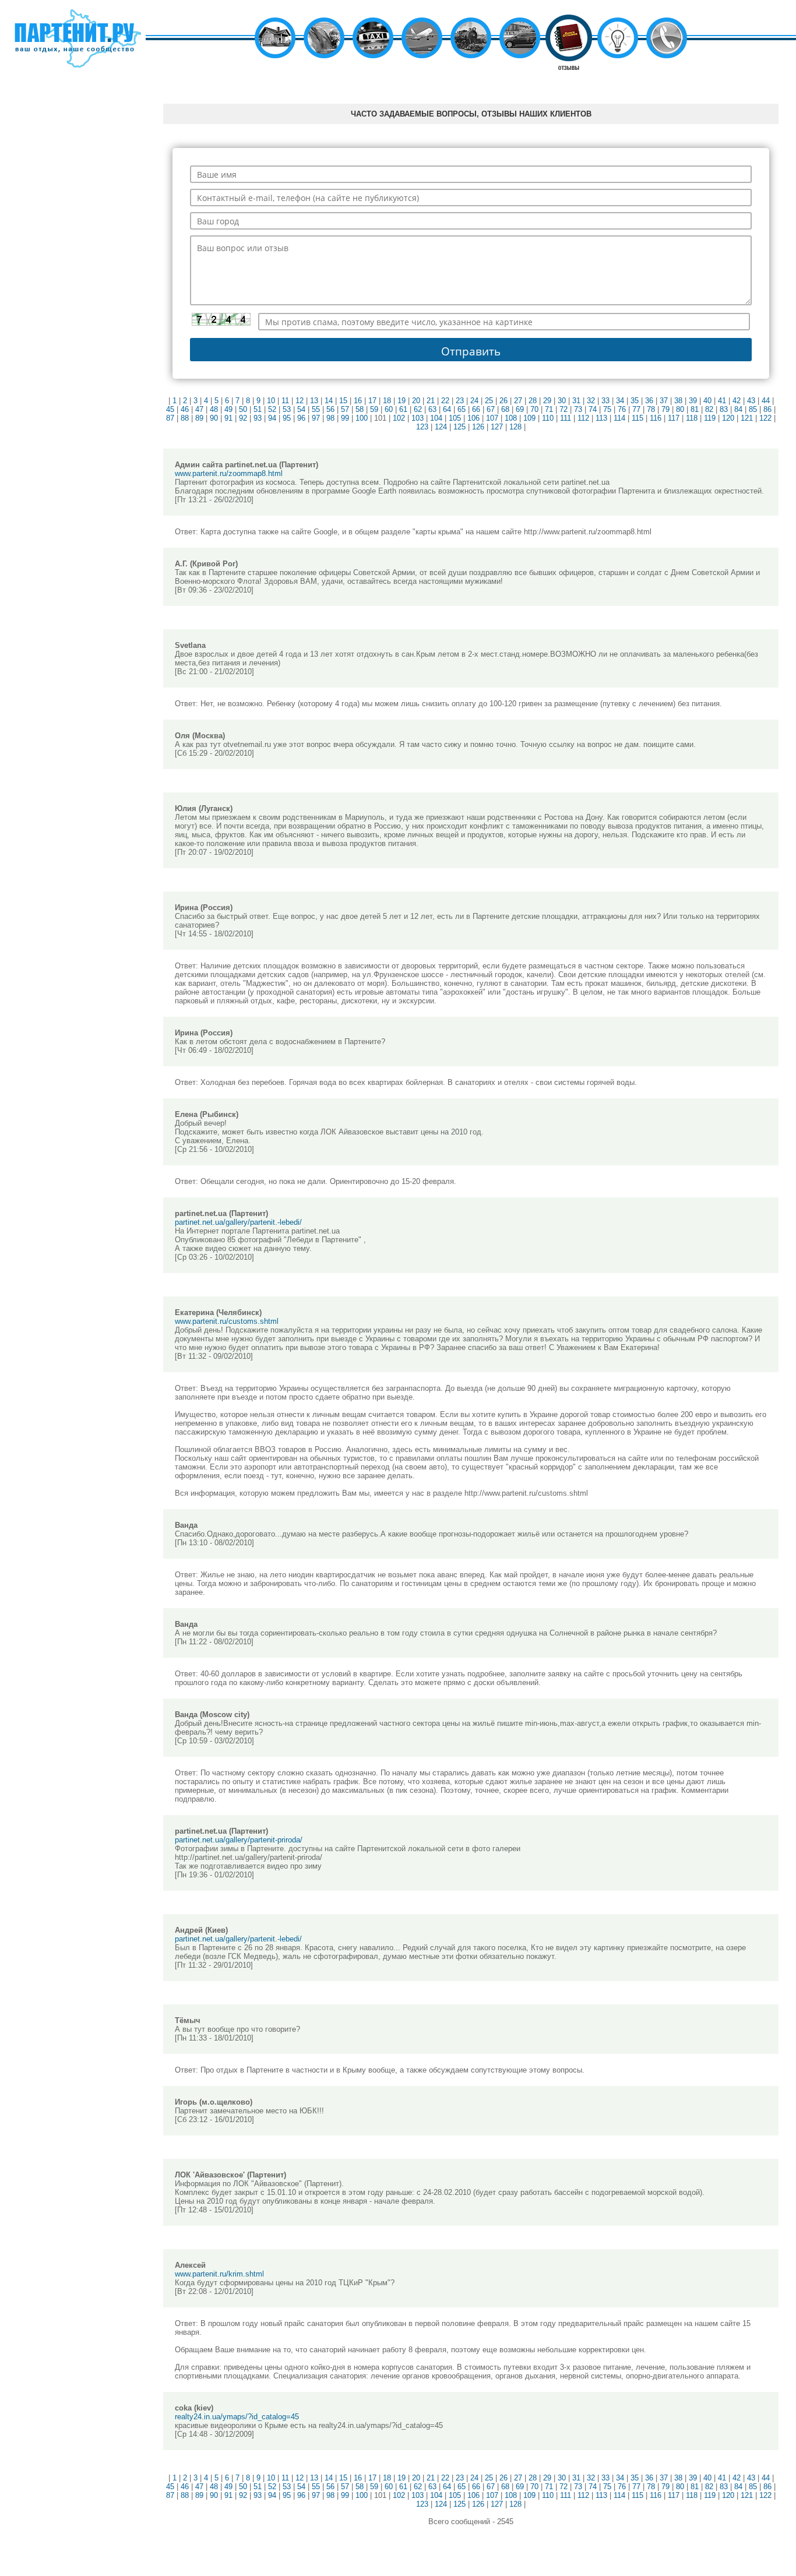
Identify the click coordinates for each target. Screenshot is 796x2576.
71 (549, 409)
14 (329, 401)
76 (622, 409)
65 (462, 409)
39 (693, 401)
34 (620, 401)
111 (566, 418)
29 (547, 401)
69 (520, 409)
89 (199, 418)
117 (674, 418)
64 (447, 409)
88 (185, 418)
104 (436, 418)
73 (578, 409)
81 (695, 409)
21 (431, 401)
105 (455, 418)
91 (228, 418)
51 (258, 409)
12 (300, 401)
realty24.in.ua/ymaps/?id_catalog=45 (237, 2417)
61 (403, 409)
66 (476, 409)
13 (314, 401)
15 (343, 401)
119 (710, 418)
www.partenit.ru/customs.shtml (227, 1321)
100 (362, 418)
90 (214, 418)
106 (473, 418)
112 (583, 418)
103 (418, 418)
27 (518, 401)
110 (548, 418)
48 (214, 409)
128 (515, 427)
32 (591, 401)
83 (724, 409)
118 (692, 418)
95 (287, 418)
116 (656, 418)
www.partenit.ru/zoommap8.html (229, 473)
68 (505, 409)
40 (707, 401)
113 (601, 418)
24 (474, 401)
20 (416, 401)
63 (432, 409)
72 (563, 409)
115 (637, 418)
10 (271, 401)
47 (199, 409)
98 (330, 418)
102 (399, 418)
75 (607, 409)
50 (243, 409)
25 (489, 401)
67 (491, 409)
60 (389, 409)
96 (301, 418)
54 (301, 409)
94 (272, 418)
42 (737, 401)
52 (272, 409)
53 (287, 409)
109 (529, 418)
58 (360, 409)
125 (459, 427)
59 (374, 409)
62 (418, 409)
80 (680, 409)
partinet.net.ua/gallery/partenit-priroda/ (239, 1840)
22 (445, 401)
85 (753, 409)
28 (533, 401)
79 (665, 409)
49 (228, 409)
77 (636, 409)
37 (664, 401)
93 (258, 418)
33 (605, 401)
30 (562, 401)
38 (678, 401)
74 (593, 409)
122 (765, 418)
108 (511, 418)
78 (651, 409)
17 (372, 401)
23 (460, 401)
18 (387, 401)
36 (649, 401)
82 (709, 409)
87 (170, 418)
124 (441, 427)
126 (478, 427)
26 (503, 401)
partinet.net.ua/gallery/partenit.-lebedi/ (238, 1222)
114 (619, 418)
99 (345, 418)
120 (728, 418)
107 (492, 418)
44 (766, 401)
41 (722, 401)
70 (534, 409)
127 (497, 427)
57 (345, 409)
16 (358, 401)
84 (738, 409)
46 (185, 409)
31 (576, 401)
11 (285, 401)
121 (747, 418)
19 (401, 401)
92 (243, 418)
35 (635, 401)
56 (330, 409)
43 (751, 401)
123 (422, 427)
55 (316, 409)
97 (316, 418)
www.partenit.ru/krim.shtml (219, 2274)
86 (767, 409)
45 (170, 409)
